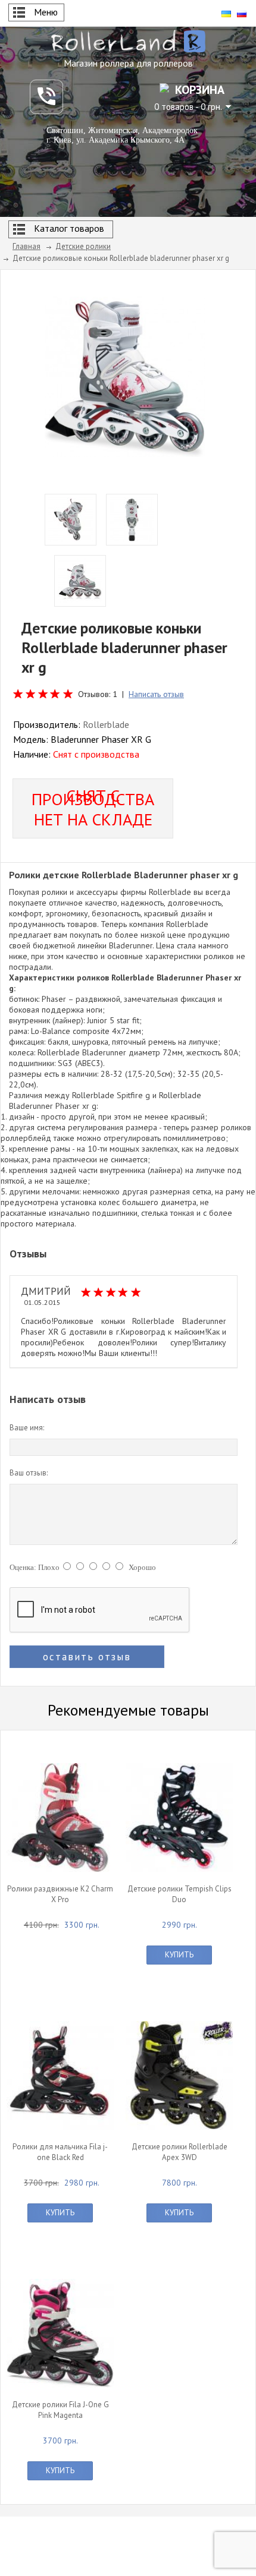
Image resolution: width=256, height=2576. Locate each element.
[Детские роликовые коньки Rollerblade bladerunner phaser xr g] (125, 376)
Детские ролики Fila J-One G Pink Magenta (60, 2410)
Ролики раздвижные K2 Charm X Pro (60, 1894)
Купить (179, 1955)
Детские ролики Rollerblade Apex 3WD (179, 2152)
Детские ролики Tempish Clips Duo (179, 1894)
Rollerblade (106, 724)
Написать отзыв (156, 694)
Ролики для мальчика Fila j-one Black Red (60, 2152)
